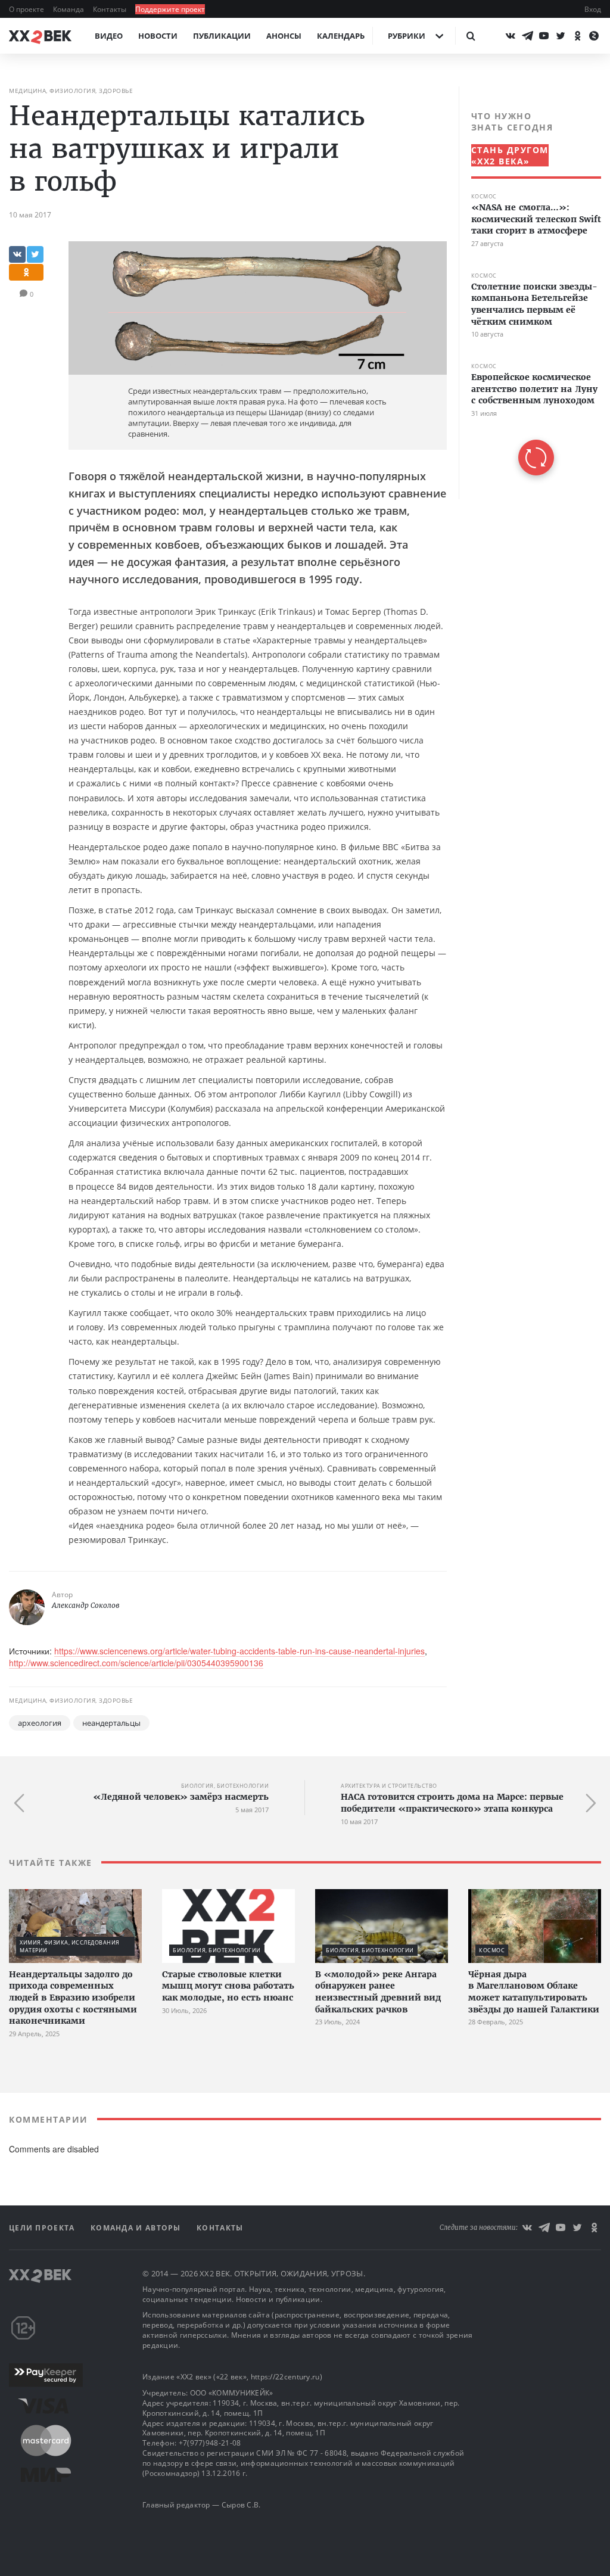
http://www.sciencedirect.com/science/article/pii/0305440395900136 (136, 1663)
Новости (158, 36)
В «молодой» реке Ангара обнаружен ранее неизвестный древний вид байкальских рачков (378, 1992)
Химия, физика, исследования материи (70, 1946)
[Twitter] (561, 36)
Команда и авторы (137, 2228)
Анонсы (284, 36)
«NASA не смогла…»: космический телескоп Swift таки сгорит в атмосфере (536, 219)
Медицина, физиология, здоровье (71, 91)
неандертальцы (111, 1723)
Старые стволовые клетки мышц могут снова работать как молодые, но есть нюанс (228, 1986)
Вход (593, 9)
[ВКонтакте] (511, 36)
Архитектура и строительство (389, 1786)
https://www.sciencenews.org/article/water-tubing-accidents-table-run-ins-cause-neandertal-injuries (239, 1651)
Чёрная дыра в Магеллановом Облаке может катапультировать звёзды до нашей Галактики (534, 1992)
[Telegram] (527, 36)
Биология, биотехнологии (225, 1786)
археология (40, 1723)
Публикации (222, 36)
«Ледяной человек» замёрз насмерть (181, 1797)
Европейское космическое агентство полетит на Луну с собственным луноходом (534, 389)
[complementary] (530, 293)
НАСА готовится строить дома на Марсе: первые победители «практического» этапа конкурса (452, 1803)
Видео (109, 36)
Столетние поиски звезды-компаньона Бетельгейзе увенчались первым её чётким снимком (534, 304)
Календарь (341, 36)
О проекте (27, 9)
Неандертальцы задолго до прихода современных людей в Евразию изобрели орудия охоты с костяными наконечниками (73, 1998)
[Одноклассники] (577, 36)
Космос (484, 196)
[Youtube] (544, 36)
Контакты (111, 9)
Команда (69, 9)
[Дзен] (594, 36)
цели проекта (43, 2228)
